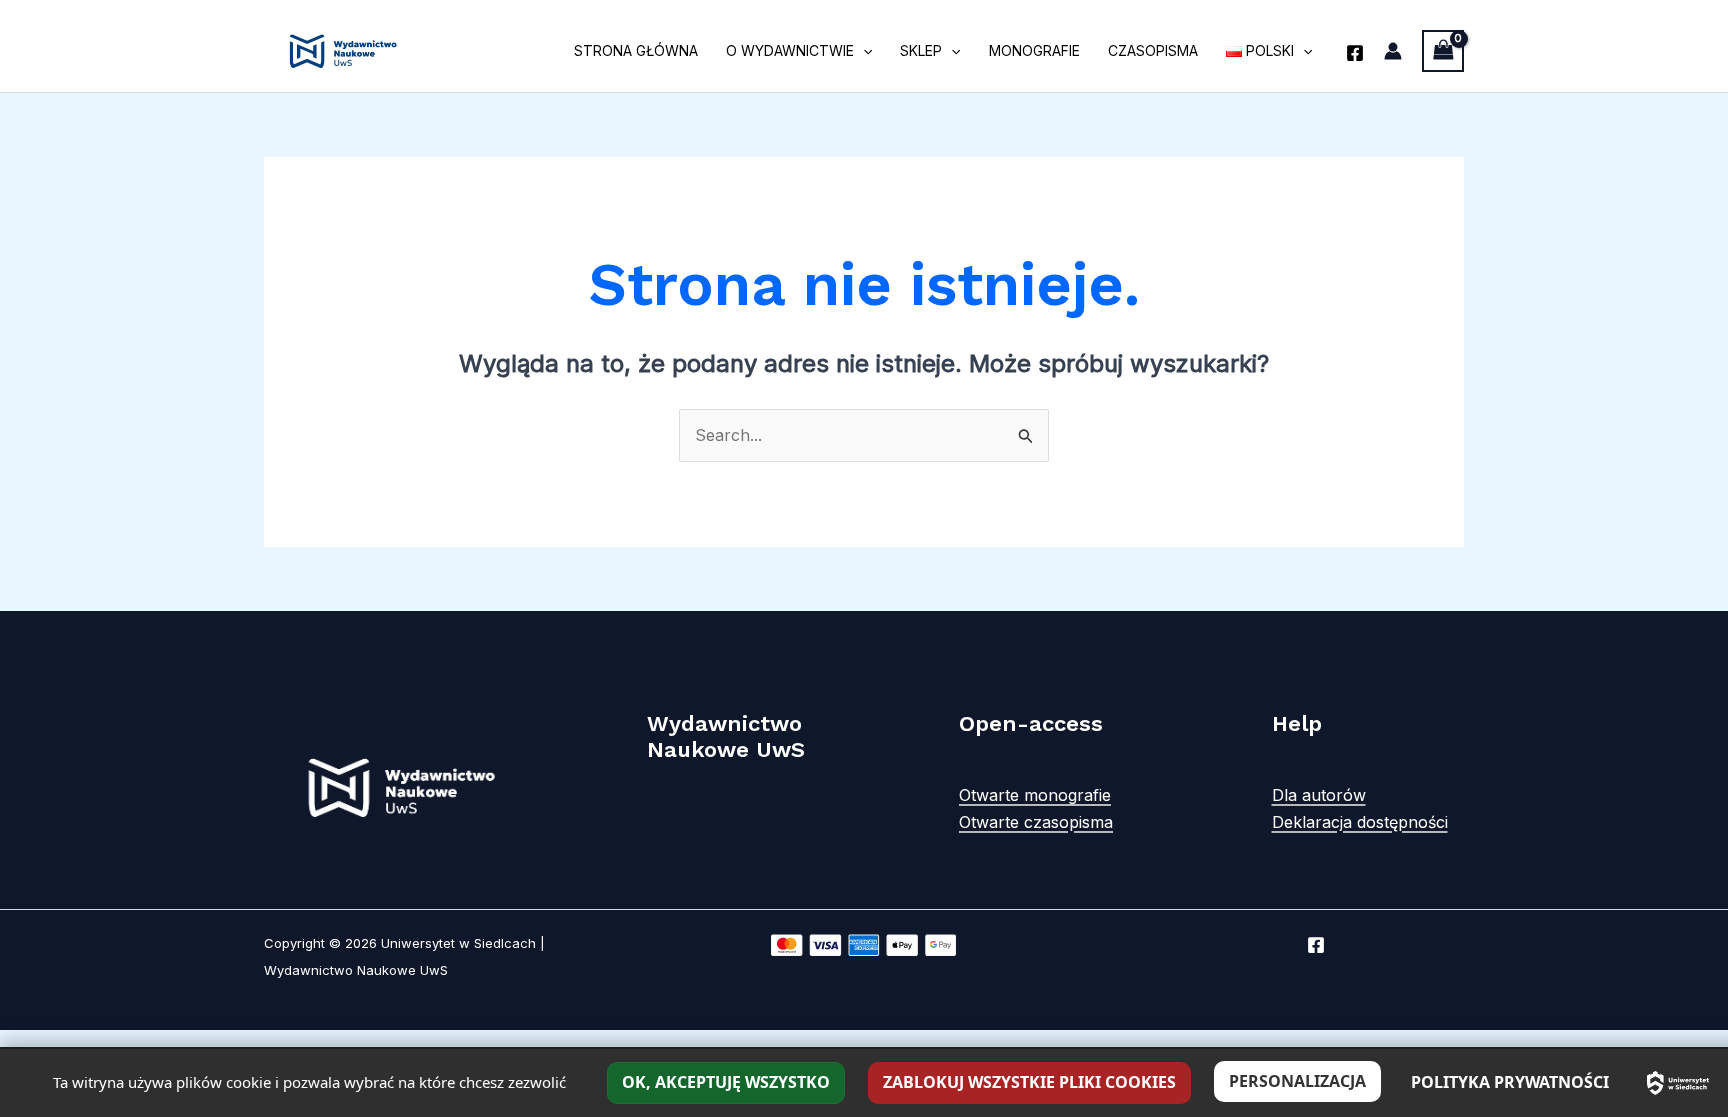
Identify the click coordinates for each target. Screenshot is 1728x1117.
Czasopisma (1153, 50)
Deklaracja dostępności (1360, 822)
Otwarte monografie (1035, 795)
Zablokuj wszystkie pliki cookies (1029, 1082)
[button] (863, 51)
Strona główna (636, 50)
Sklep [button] (921, 50)
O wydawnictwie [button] (790, 50)
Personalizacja (1297, 1081)
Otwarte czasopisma (1036, 822)
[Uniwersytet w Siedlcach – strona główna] (1678, 1083)
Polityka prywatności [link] (1510, 1082)
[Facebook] (1355, 53)
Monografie (1034, 50)
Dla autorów (1319, 795)
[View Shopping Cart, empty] (1443, 50)
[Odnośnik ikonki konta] (1393, 51)
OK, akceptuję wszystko (726, 1082)
